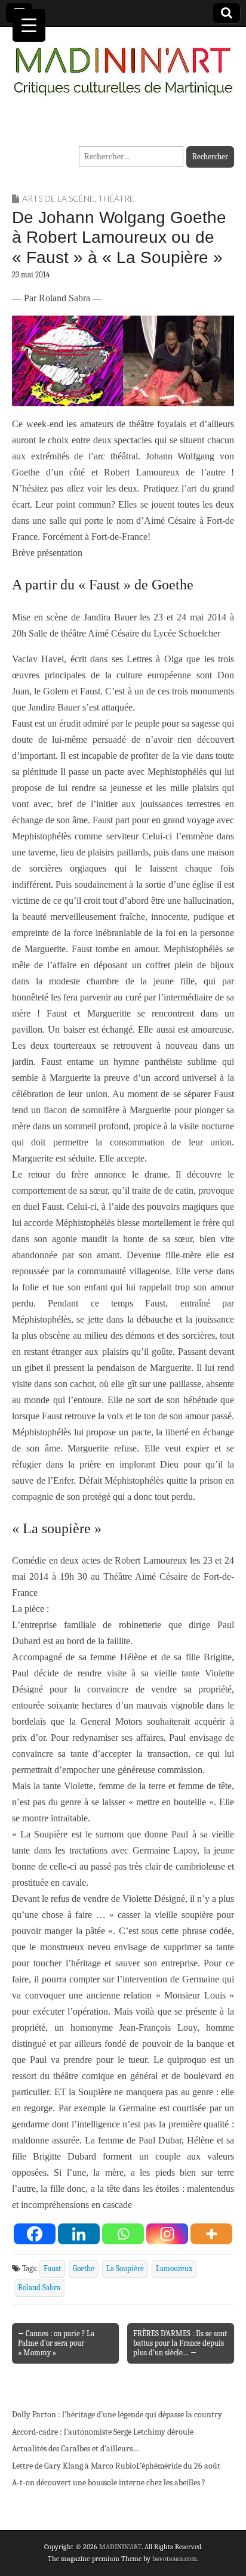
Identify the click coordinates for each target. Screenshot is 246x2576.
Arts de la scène (58, 198)
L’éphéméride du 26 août (178, 2466)
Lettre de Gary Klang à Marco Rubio (74, 2466)
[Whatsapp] (123, 2234)
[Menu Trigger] (29, 25)
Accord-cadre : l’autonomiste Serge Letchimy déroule (103, 2432)
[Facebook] (35, 2234)
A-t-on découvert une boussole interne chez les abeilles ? (109, 2483)
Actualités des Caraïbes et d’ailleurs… (76, 2449)
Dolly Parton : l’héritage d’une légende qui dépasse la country (117, 2415)
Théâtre (116, 198)
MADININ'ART (120, 2547)
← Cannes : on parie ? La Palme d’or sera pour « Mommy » (56, 2343)
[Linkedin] (79, 2234)
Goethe (84, 2269)
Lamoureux (174, 2269)
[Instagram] (167, 2234)
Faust (52, 2269)
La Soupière (125, 2269)
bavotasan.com (175, 2559)
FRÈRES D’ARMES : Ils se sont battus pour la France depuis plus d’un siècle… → (180, 2343)
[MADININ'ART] (123, 64)
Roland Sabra (39, 2288)
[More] (211, 2234)
